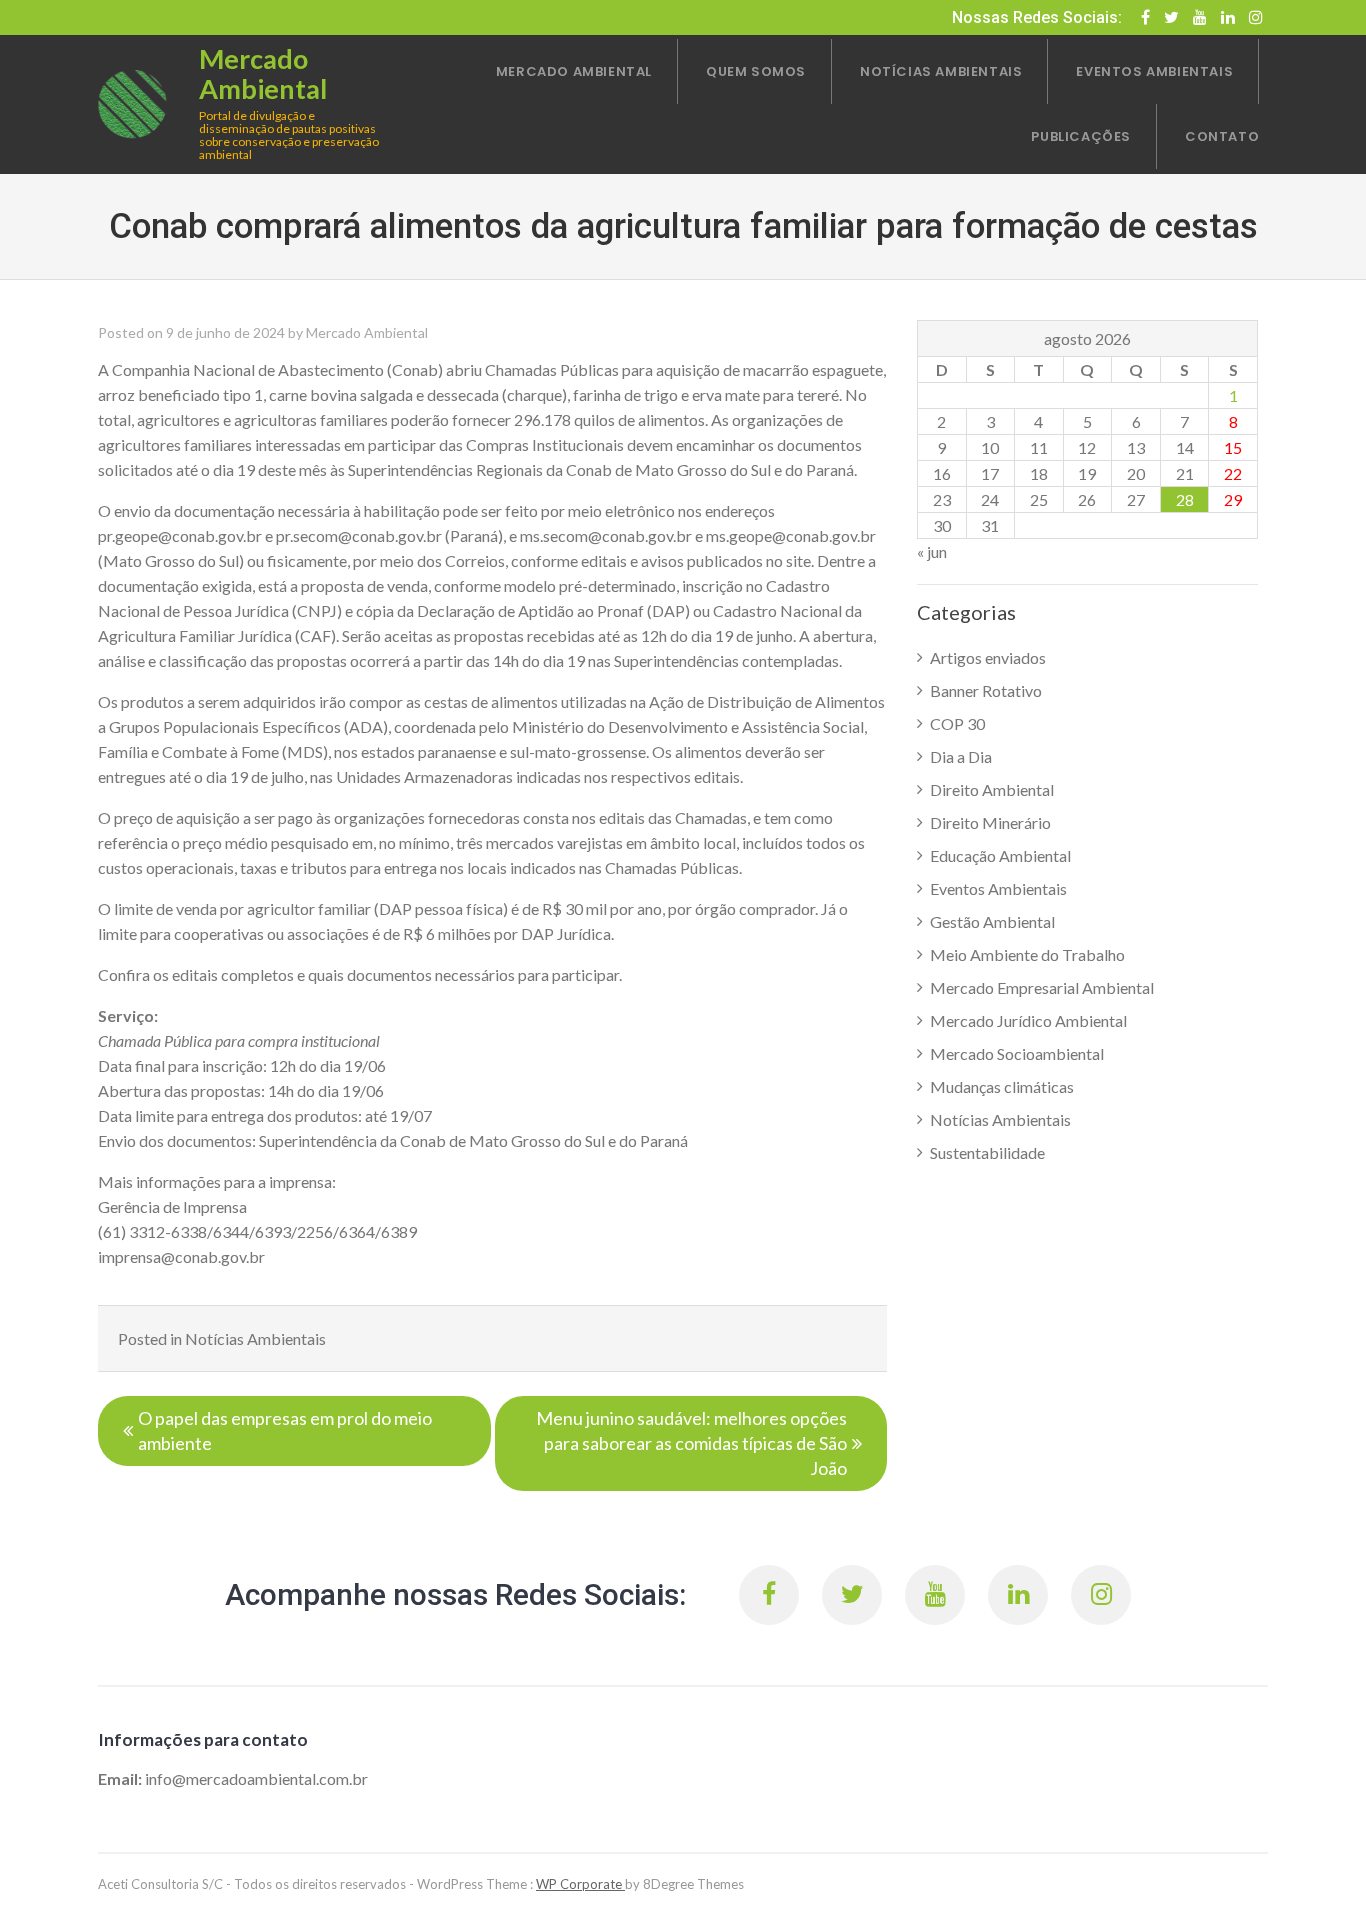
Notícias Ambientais (255, 1338)
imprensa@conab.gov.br (181, 1256)
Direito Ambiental (992, 789)
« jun (932, 551)
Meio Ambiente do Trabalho (1027, 954)
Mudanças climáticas (1002, 1086)
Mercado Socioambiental (1017, 1053)
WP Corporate (580, 1884)
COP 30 (957, 723)
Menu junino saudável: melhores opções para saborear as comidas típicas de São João (691, 1443)
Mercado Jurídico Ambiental (1028, 1020)
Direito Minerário (990, 822)
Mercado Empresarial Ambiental (1042, 987)
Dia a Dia (961, 756)
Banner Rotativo (986, 690)
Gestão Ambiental (992, 921)
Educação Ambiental (1000, 855)
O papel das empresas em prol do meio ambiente (285, 1430)
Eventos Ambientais (998, 888)
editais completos (233, 974)
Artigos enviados (988, 657)
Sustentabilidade (987, 1152)
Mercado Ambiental (367, 332)
